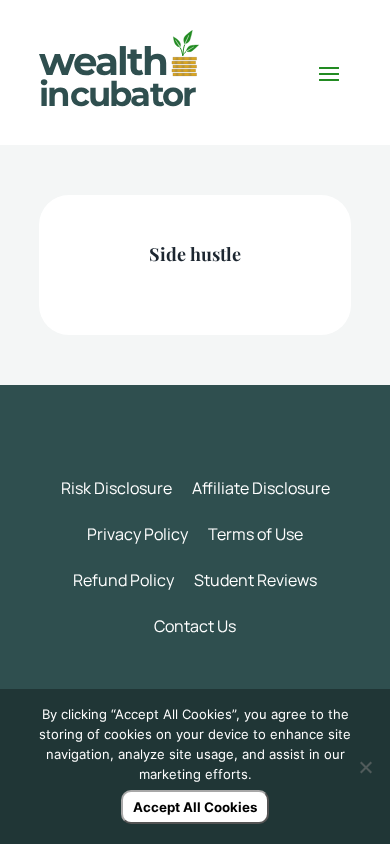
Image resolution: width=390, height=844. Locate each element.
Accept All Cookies (195, 807)
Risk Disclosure (116, 488)
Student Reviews (255, 580)
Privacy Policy (137, 534)
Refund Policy (123, 580)
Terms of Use (255, 534)
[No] (365, 767)
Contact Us (195, 626)
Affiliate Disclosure (261, 488)
